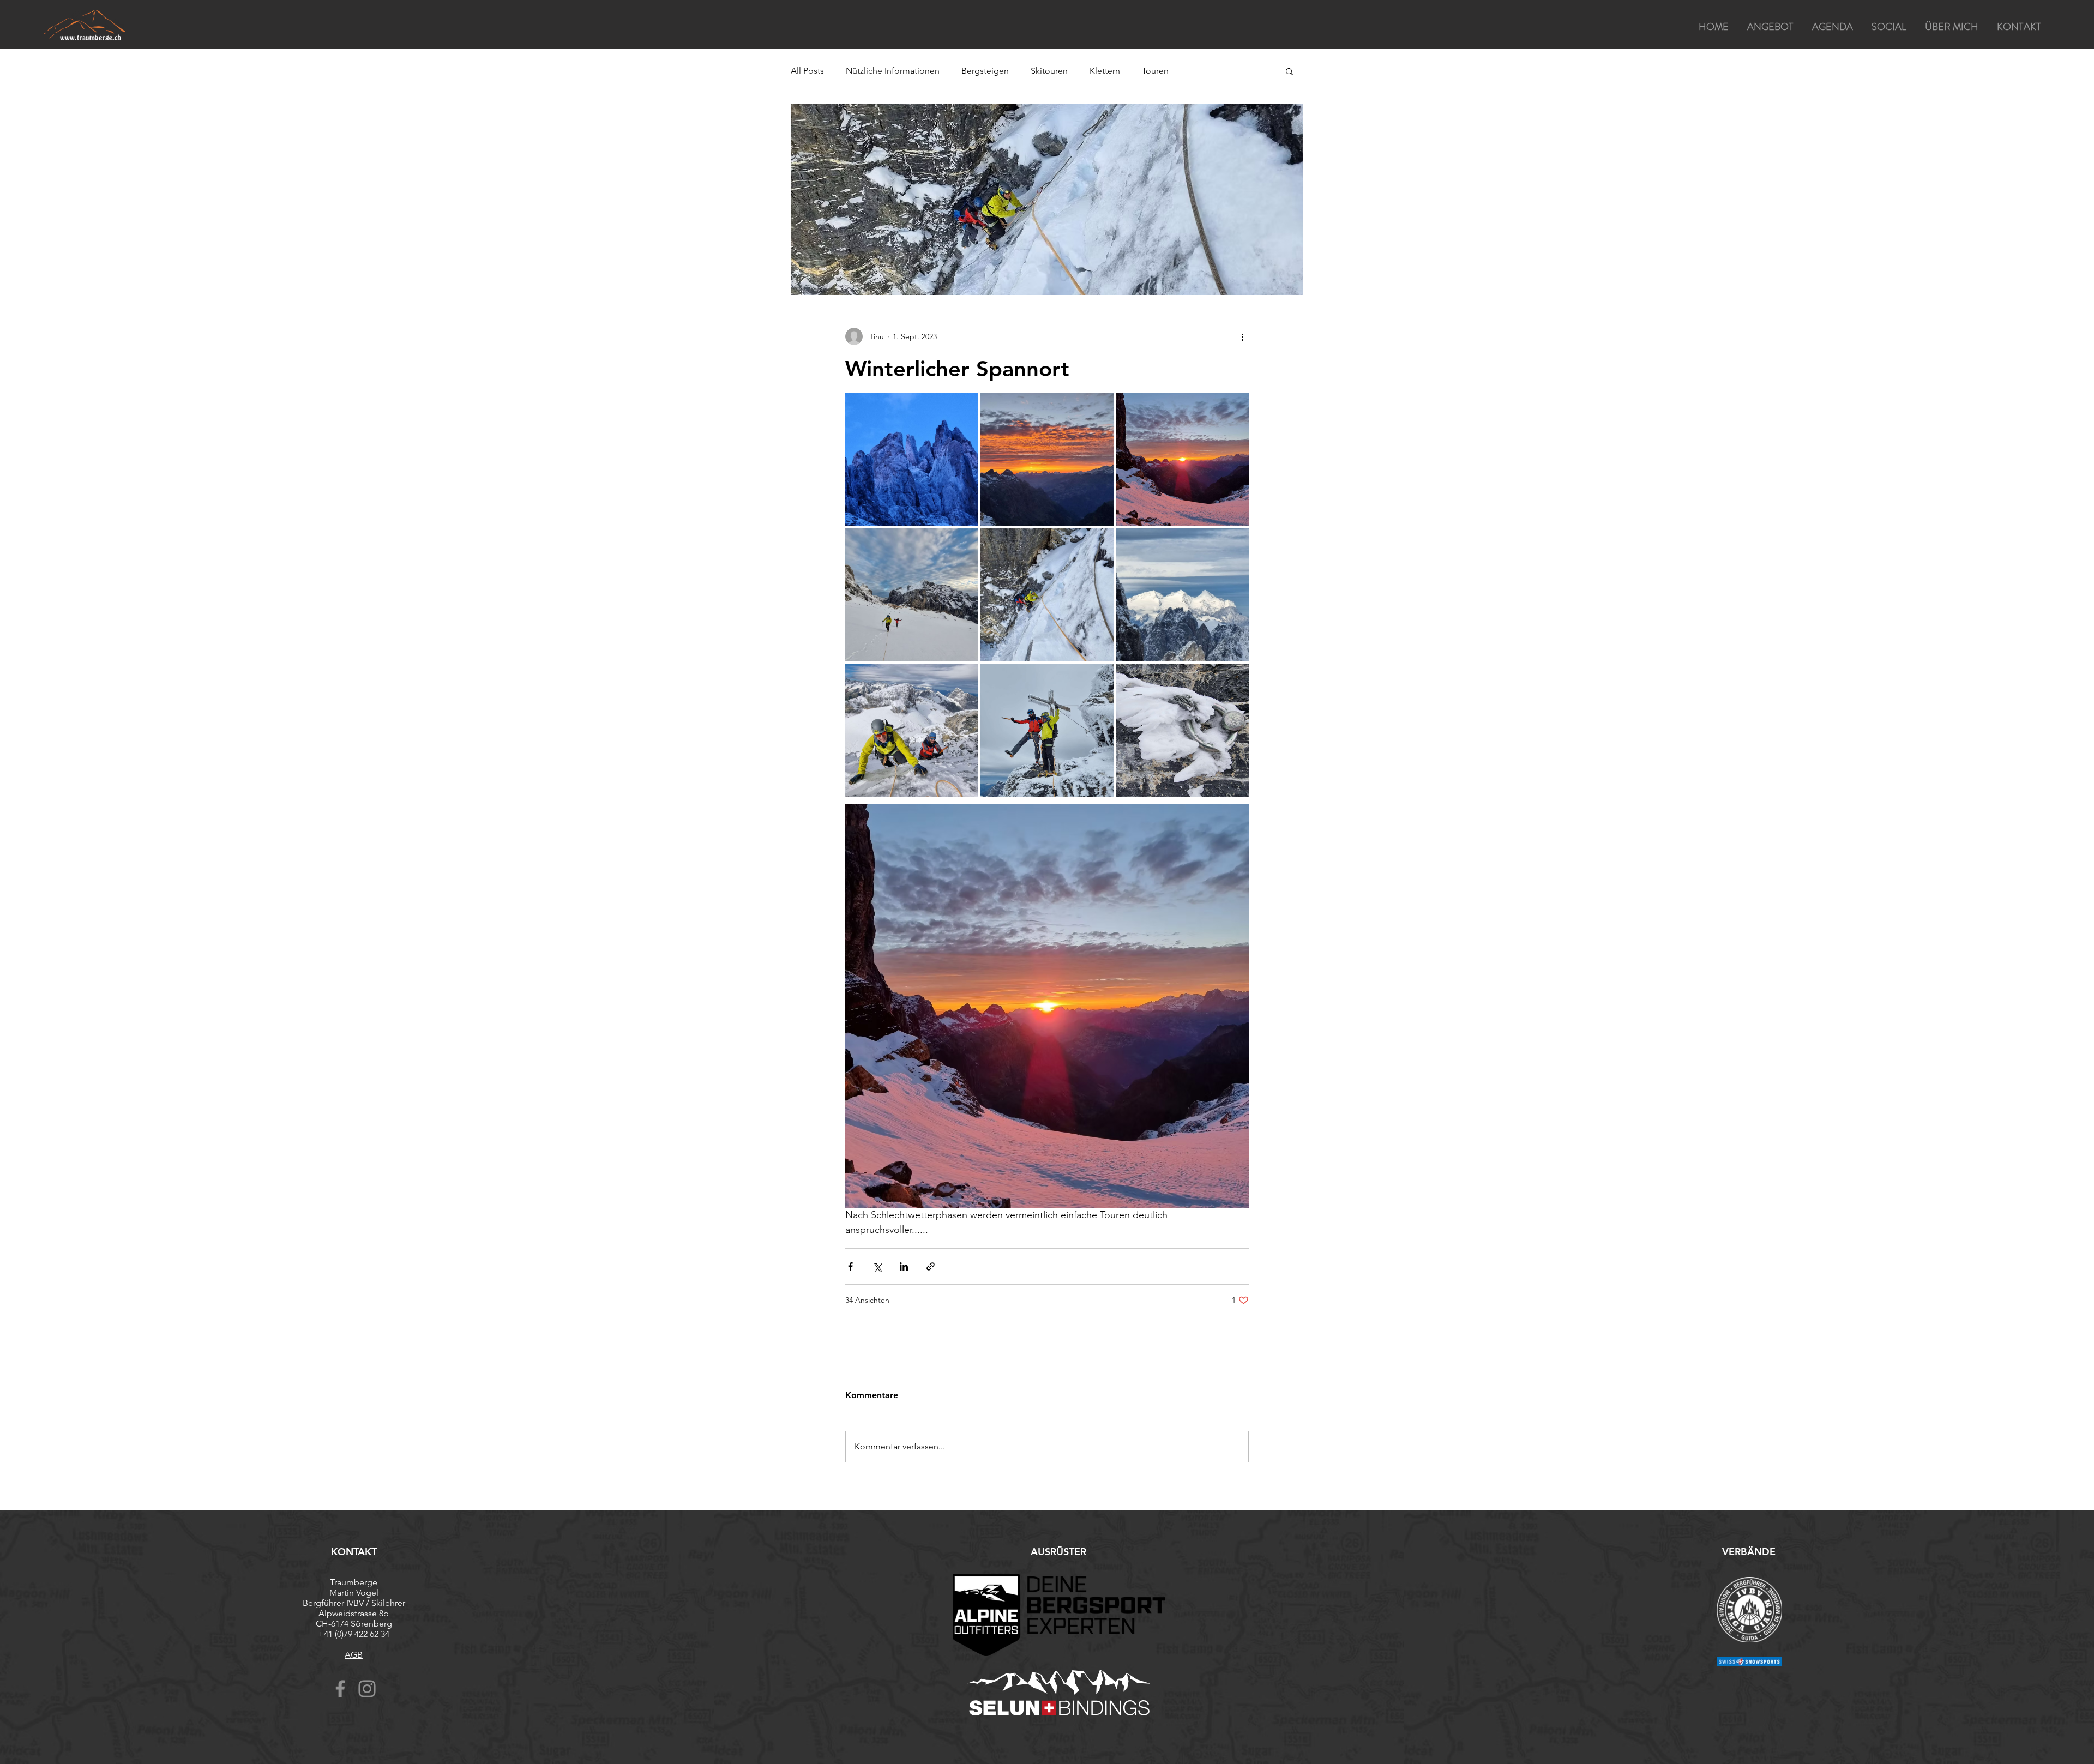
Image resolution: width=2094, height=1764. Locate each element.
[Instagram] (367, 1689)
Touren (1155, 71)
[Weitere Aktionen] (1242, 336)
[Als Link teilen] (931, 1266)
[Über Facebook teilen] (850, 1266)
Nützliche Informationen (893, 71)
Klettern (1105, 71)
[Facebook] (340, 1689)
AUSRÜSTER (1058, 1552)
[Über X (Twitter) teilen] (877, 1266)
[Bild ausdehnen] (911, 459)
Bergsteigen (985, 71)
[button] (1289, 71)
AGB (354, 1655)
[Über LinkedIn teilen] (904, 1266)
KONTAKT (354, 1552)
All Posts (807, 71)
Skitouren (1049, 71)
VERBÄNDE (1749, 1552)
